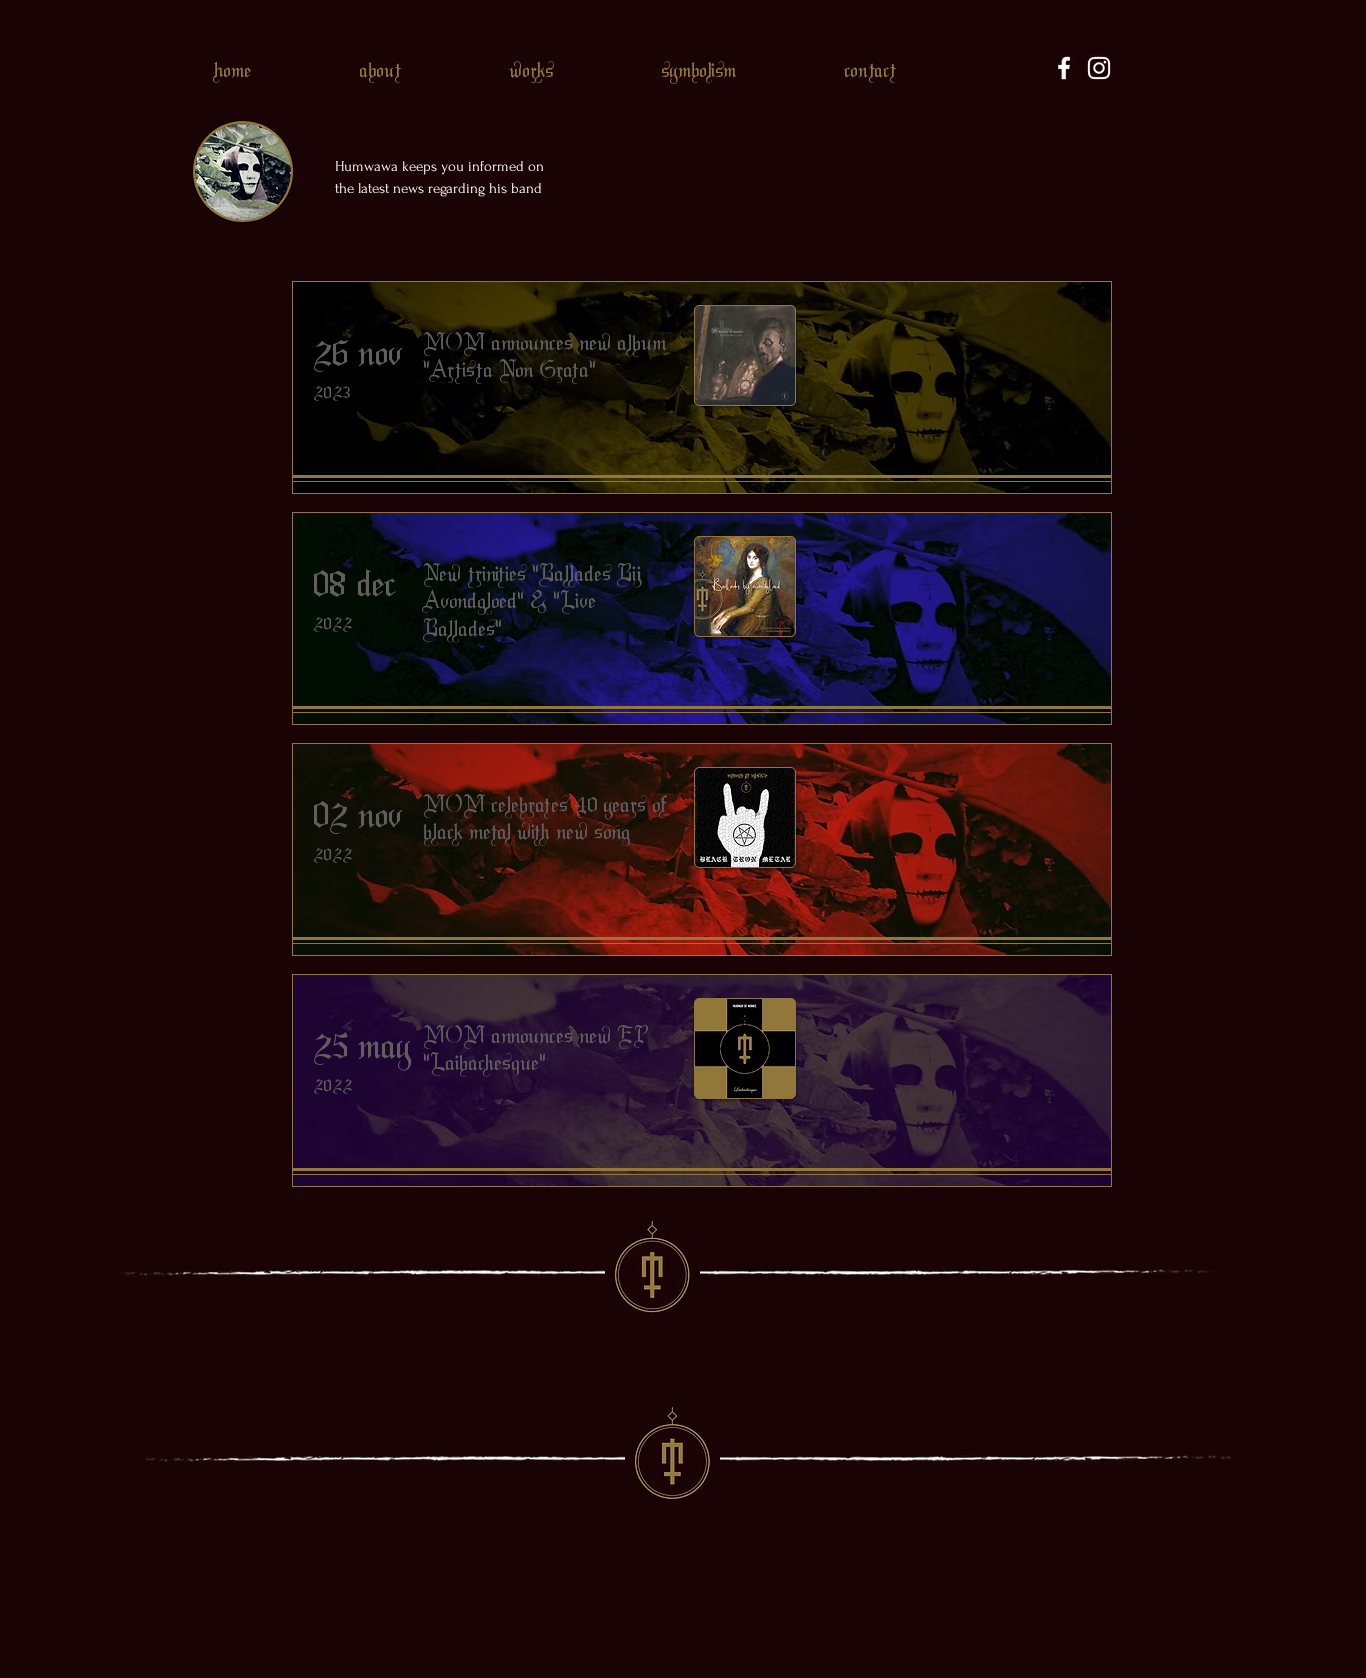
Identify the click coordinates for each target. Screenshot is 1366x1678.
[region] (702, 387)
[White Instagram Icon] (1099, 68)
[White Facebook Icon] (1064, 68)
